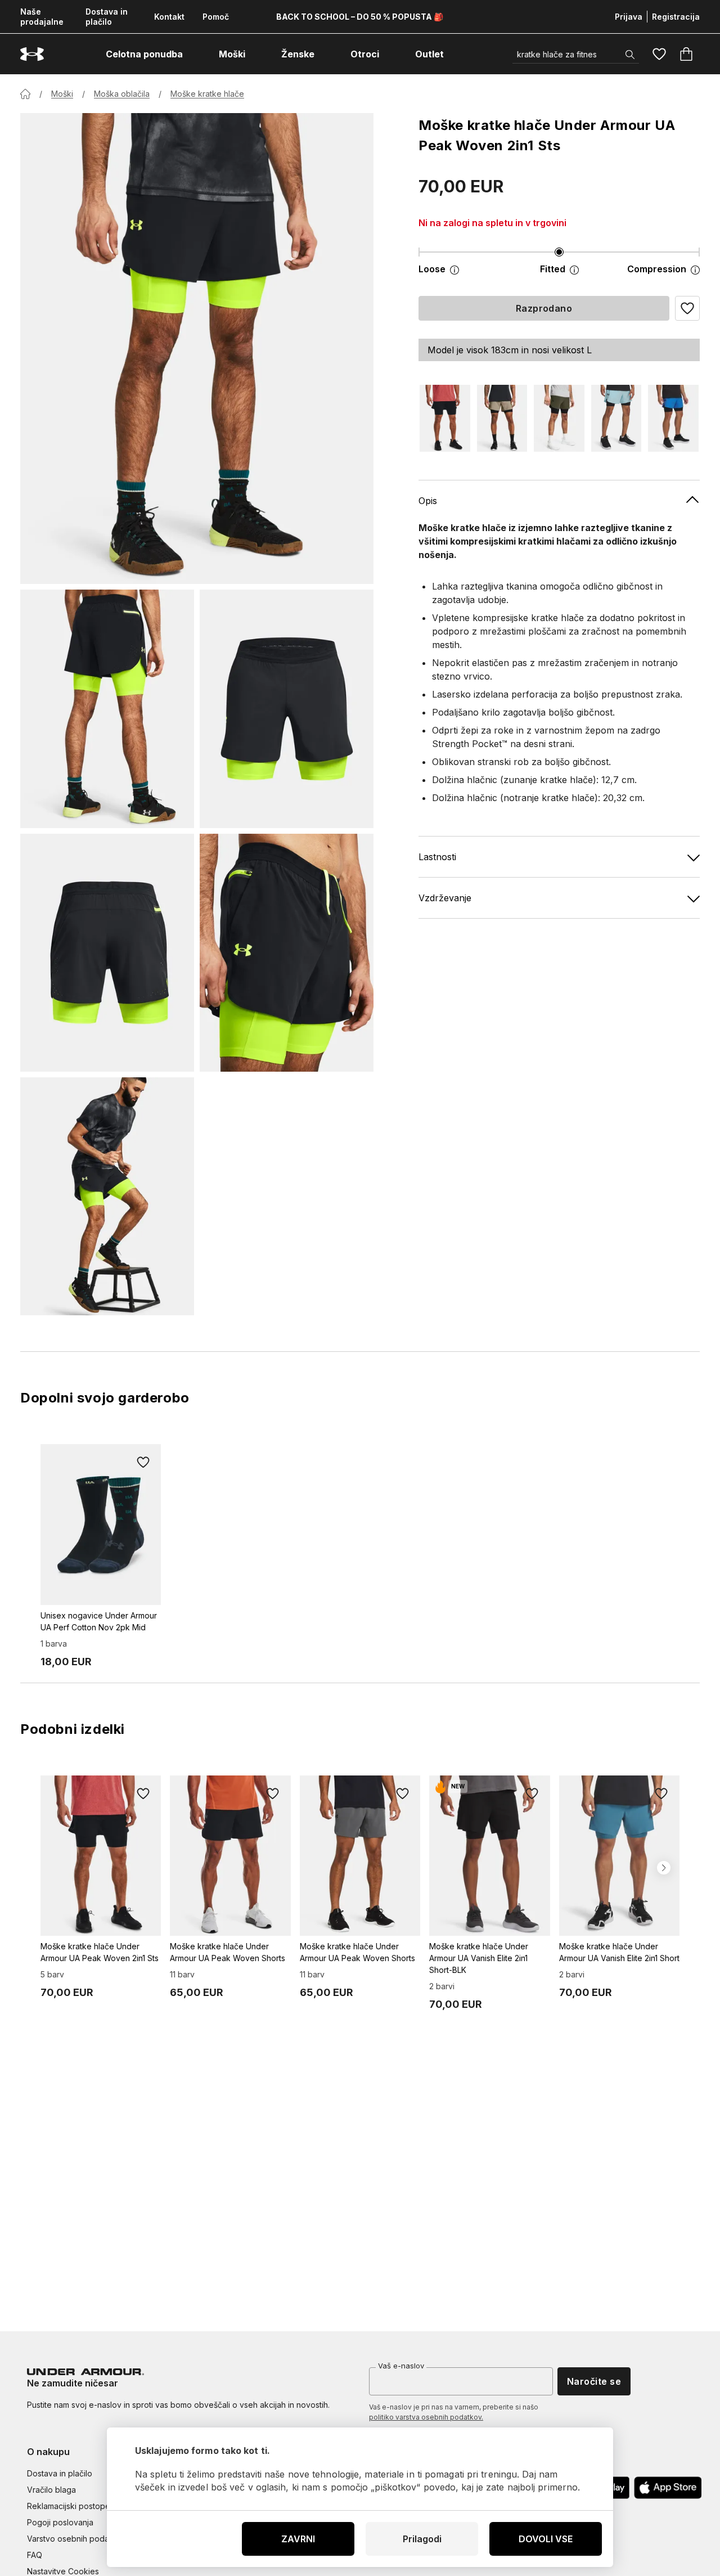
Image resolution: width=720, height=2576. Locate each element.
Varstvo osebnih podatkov (76, 2539)
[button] (687, 308)
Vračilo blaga (51, 2490)
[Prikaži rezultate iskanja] (630, 55)
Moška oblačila (122, 94)
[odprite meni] (193, 54)
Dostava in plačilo (107, 17)
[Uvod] (25, 94)
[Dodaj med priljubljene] (143, 1462)
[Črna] (445, 418)
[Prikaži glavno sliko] (197, 349)
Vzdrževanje (445, 898)
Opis (428, 501)
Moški (62, 94)
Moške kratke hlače (207, 94)
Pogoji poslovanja (60, 2522)
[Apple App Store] (668, 2488)
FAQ (35, 2555)
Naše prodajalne (42, 17)
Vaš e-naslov (401, 2366)
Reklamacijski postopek (71, 2506)
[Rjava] (502, 418)
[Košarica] (686, 54)
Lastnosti (437, 857)
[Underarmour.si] (32, 54)
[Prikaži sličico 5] (107, 1196)
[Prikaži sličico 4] (287, 953)
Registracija (676, 17)
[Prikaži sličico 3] (107, 953)
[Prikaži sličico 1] (107, 709)
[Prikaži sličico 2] (287, 709)
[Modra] (616, 418)
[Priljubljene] (659, 54)
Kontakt (169, 17)
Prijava (629, 17)
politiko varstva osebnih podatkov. (426, 2417)
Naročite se (594, 2381)
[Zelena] (559, 418)
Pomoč (216, 17)
